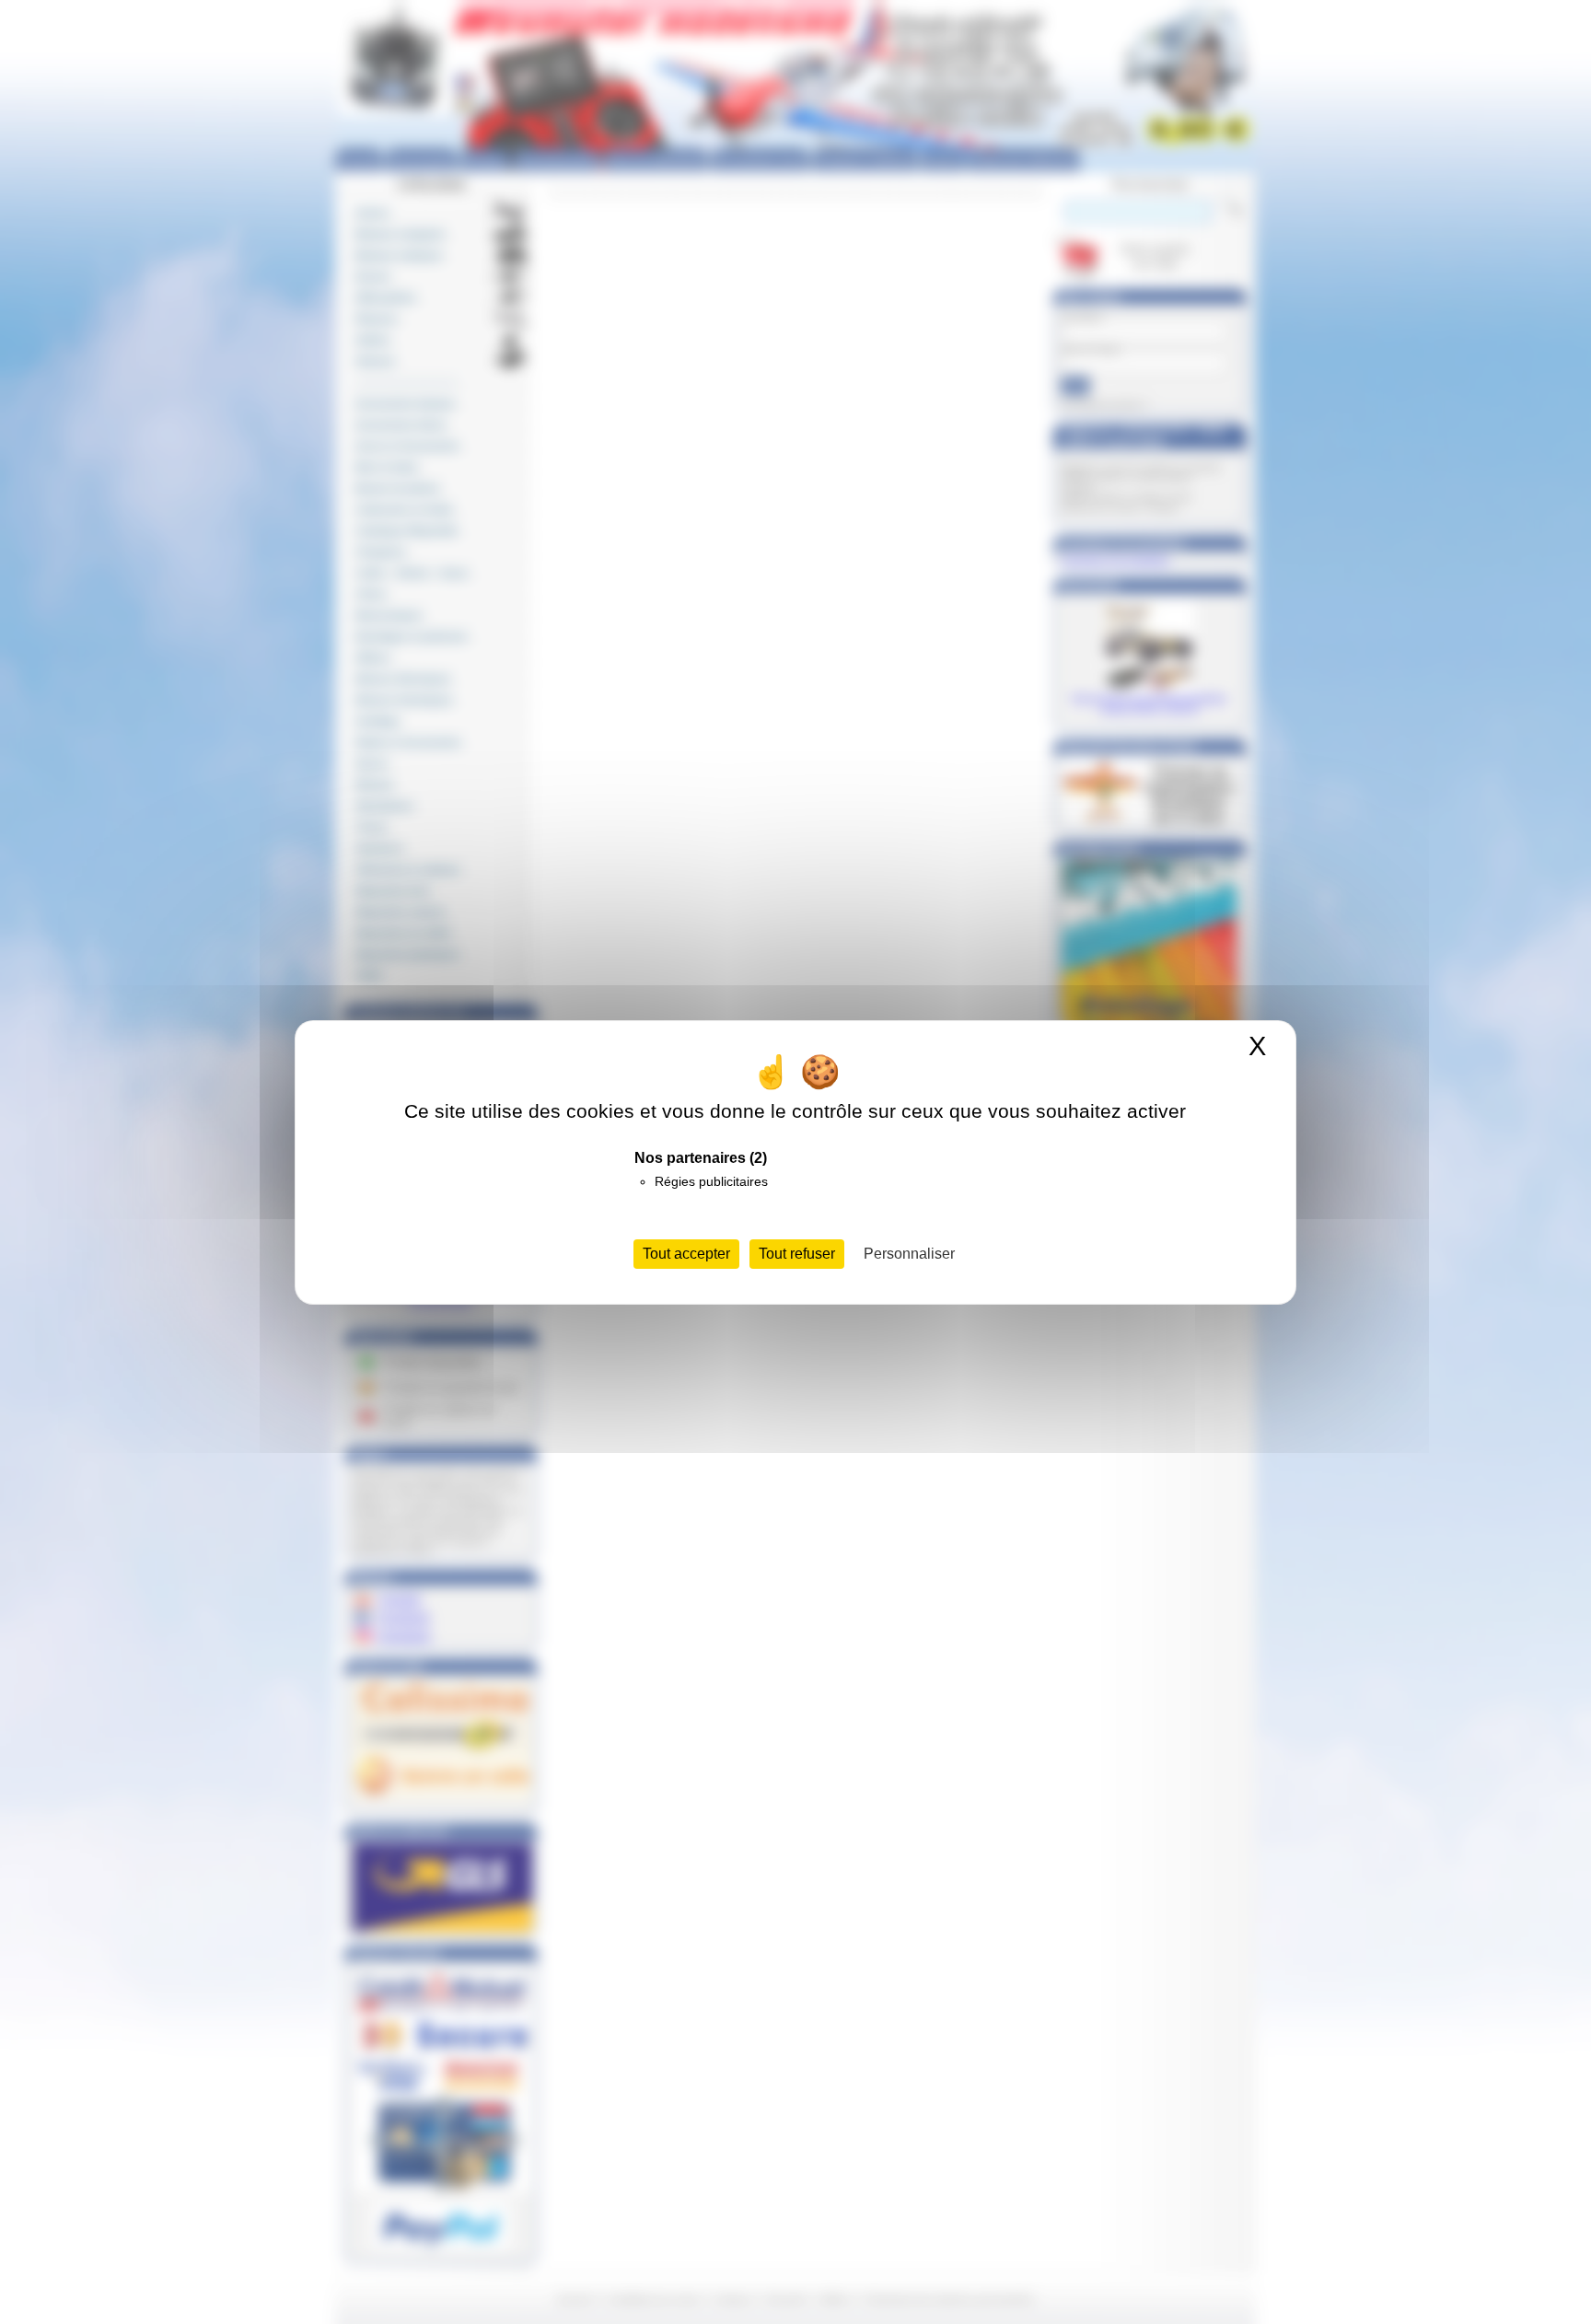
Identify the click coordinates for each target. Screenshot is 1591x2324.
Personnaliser (909, 1254)
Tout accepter (686, 1254)
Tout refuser (797, 1254)
